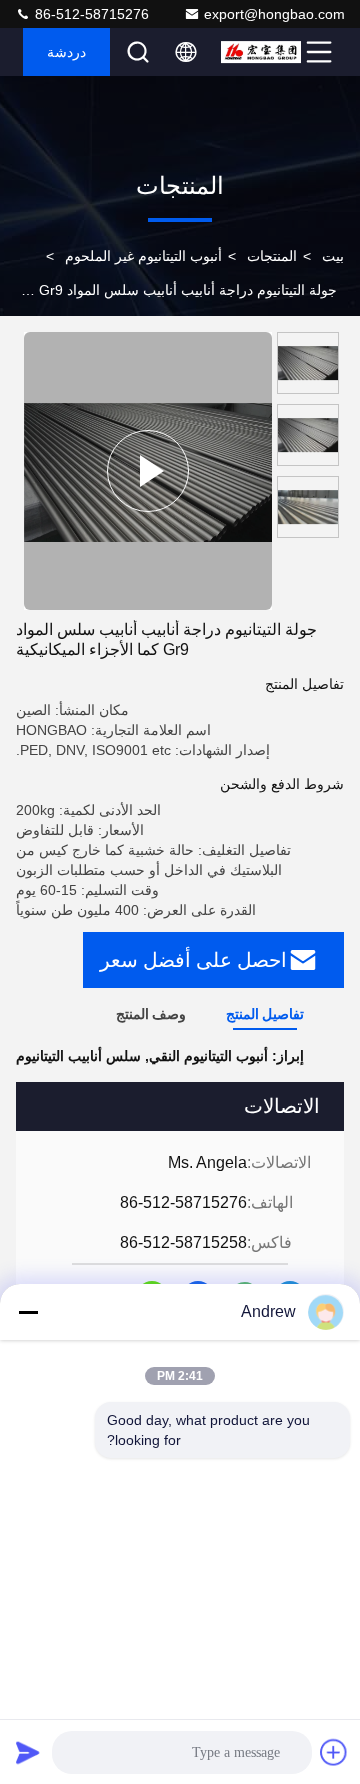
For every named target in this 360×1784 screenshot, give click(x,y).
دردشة (66, 52)
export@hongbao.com (274, 14)
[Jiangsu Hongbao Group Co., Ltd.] (261, 52)
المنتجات (272, 256)
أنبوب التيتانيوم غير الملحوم (143, 256)
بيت (333, 256)
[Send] (28, 1752)
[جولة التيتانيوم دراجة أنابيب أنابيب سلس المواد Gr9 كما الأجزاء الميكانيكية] (148, 471)
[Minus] (28, 1312)
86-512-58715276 (90, 14)
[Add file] (334, 1752)
